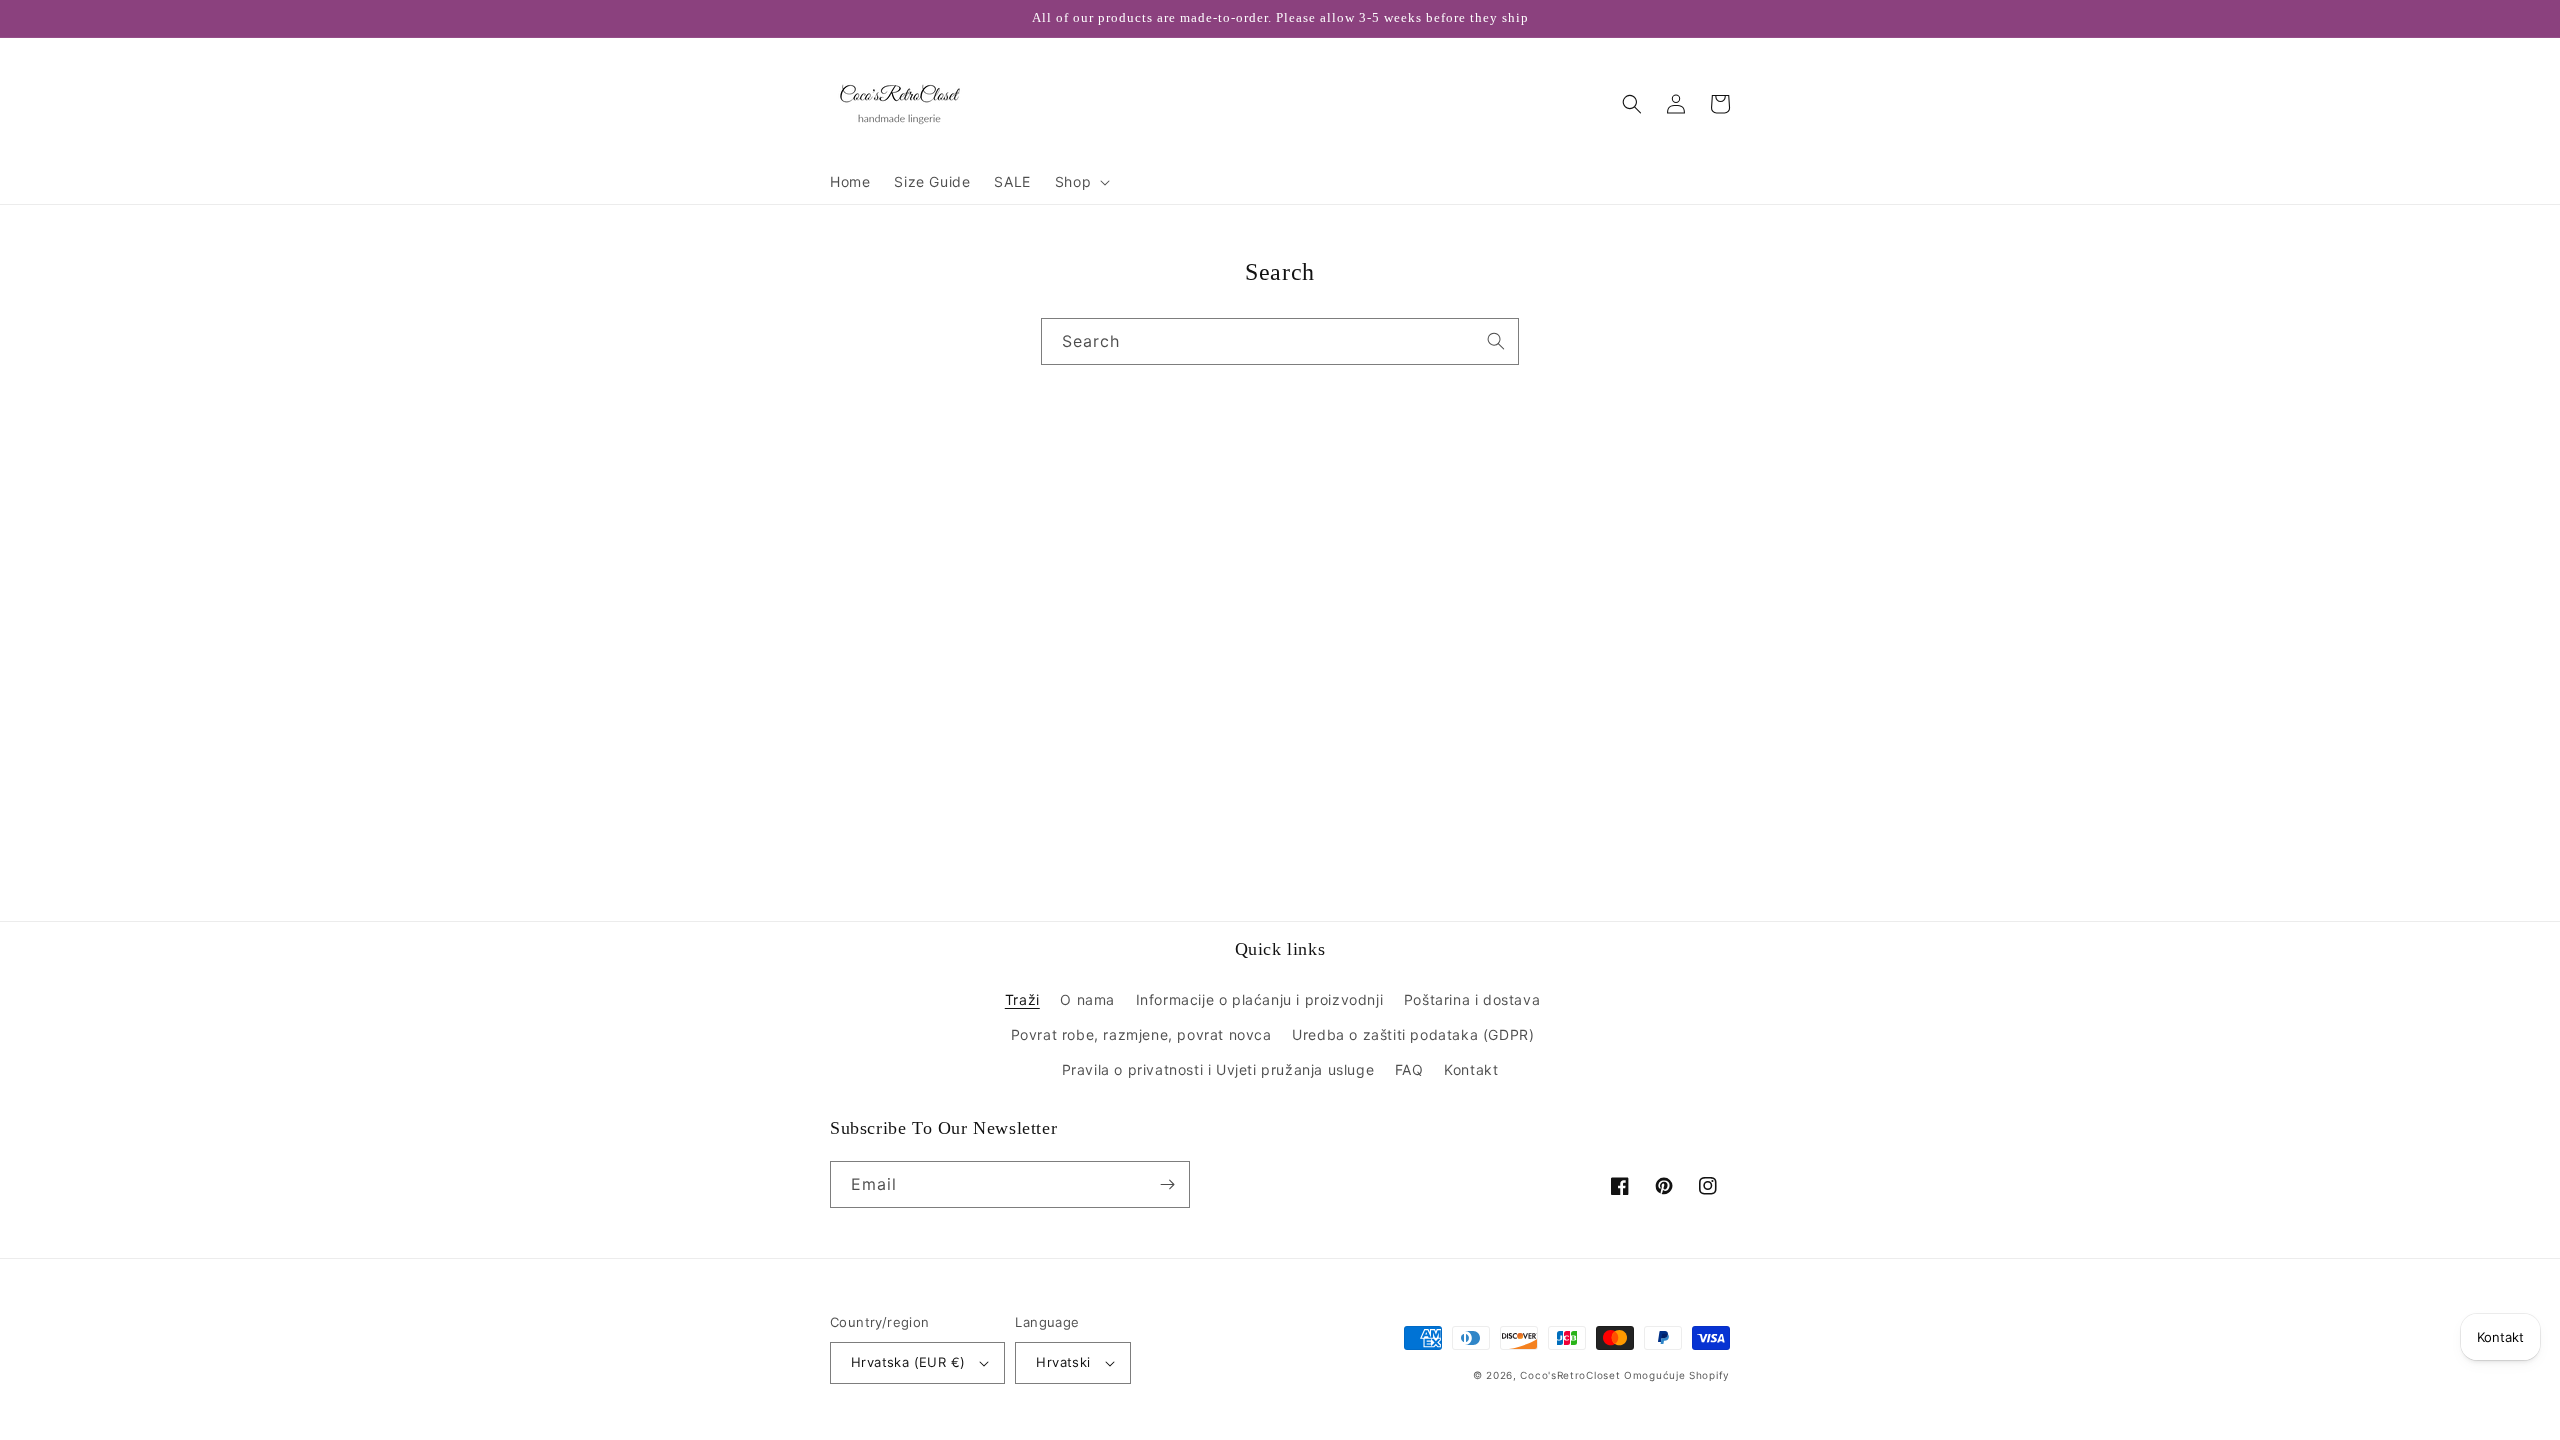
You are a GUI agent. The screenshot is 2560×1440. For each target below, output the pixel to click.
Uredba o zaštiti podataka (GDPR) (1413, 1034)
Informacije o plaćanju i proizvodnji (1260, 999)
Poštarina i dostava (1472, 999)
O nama (1087, 999)
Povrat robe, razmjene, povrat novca (1141, 1034)
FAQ (1409, 1069)
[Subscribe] (1167, 1184)
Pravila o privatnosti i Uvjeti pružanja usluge (1218, 1069)
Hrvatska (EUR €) (908, 1362)
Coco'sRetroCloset (1570, 1375)
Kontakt (1471, 1069)
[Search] (1496, 341)
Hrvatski (1063, 1362)
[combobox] (1280, 341)
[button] (1080, 182)
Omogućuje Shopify (1677, 1375)
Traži (1022, 999)
